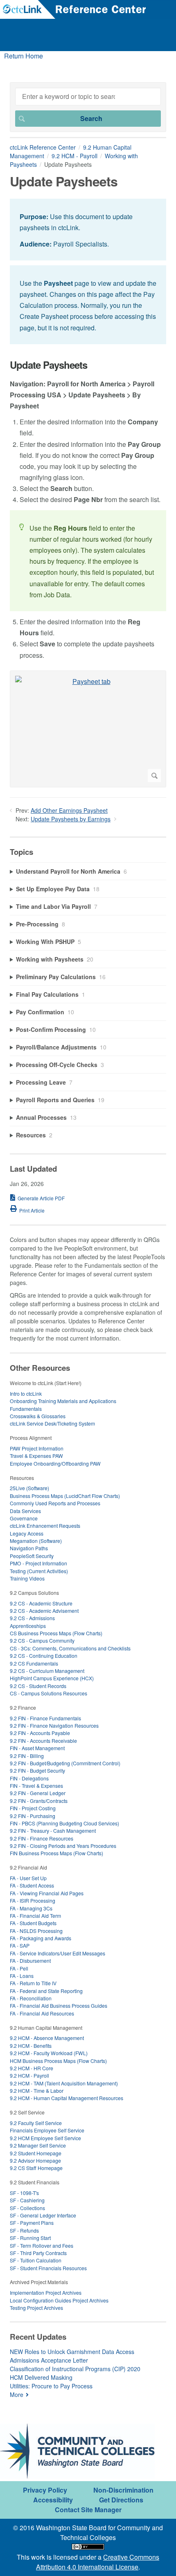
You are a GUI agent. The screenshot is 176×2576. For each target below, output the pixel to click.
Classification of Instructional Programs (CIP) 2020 (75, 2369)
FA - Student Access (32, 1885)
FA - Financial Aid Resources (42, 2013)
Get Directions (121, 2500)
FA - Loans (22, 1976)
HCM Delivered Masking (41, 2377)
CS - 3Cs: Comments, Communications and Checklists (70, 1648)
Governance (24, 1518)
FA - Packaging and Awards (41, 1938)
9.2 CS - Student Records (38, 1686)
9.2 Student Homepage (36, 2153)
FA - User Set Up (28, 1878)
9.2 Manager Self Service (38, 2145)
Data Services (25, 1511)
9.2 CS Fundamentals (34, 1663)
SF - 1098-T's (24, 2193)
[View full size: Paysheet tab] (88, 729)
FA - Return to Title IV (33, 1983)
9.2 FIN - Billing (27, 1756)
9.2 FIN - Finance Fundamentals (45, 1718)
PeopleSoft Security (32, 1556)
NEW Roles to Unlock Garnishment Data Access (72, 2352)
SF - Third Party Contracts (38, 2253)
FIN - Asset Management (37, 1748)
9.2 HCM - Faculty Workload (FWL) (49, 2053)
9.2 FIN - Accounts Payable (40, 1733)
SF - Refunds (24, 2230)
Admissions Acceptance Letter (49, 2360)
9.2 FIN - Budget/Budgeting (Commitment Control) (65, 1763)
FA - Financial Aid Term (35, 1916)
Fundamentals (26, 1409)
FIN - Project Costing (33, 1808)
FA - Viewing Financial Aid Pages (47, 1893)
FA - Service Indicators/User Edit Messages (58, 1953)
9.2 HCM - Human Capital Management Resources (67, 2098)
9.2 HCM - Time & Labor (37, 2091)
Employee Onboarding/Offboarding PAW (55, 1463)
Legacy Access (27, 1533)
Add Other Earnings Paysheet (69, 810)
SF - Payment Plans (32, 2223)
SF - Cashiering (27, 2200)
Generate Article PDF (41, 1198)
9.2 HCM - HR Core (32, 2068)
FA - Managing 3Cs (31, 1908)
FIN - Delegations (29, 1778)
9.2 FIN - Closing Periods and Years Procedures (63, 1846)
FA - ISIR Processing (33, 1900)
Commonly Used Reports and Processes (55, 1503)
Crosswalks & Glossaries (38, 1416)
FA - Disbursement (30, 1961)
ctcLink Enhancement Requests (45, 1526)
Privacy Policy (45, 2490)
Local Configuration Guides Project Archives (59, 2300)
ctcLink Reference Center (43, 147)
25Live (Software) (29, 1488)
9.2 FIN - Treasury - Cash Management (53, 1831)
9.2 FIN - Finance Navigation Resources (54, 1725)
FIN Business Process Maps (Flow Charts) (56, 1853)
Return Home (24, 56)
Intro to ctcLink (26, 1393)
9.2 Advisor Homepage (35, 2160)
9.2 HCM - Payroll (74, 156)
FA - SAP (20, 1945)
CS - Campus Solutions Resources (49, 1693)
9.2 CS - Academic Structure (41, 1603)
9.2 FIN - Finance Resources (42, 1838)
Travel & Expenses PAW (36, 1456)
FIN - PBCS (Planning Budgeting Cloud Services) (64, 1823)
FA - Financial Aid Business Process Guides (59, 2005)
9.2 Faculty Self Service (36, 2123)
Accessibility (53, 2500)
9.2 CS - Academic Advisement (44, 1611)
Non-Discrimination (123, 2490)
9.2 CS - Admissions (32, 1618)
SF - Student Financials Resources (48, 2268)
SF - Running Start (30, 2238)
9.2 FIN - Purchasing (33, 1816)
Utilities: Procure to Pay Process (51, 2386)
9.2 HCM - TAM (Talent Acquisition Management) (64, 2083)
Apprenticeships (28, 1626)
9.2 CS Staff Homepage (36, 2168)
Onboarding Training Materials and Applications (63, 1401)
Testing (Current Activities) (39, 1571)
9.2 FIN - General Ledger (38, 1793)
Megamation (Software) (36, 1541)
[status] (88, 230)
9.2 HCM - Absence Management (47, 2038)
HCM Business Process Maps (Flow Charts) (58, 2061)
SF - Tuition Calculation (36, 2260)
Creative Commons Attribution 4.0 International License (98, 2562)
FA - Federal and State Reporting (46, 1991)
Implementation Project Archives (46, 2292)
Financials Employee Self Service (47, 2130)
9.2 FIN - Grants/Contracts (39, 1801)
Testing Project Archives (36, 2308)
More (17, 2394)
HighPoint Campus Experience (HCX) (52, 1678)
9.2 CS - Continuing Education (44, 1656)
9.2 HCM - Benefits (31, 2046)
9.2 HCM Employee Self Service (45, 2138)
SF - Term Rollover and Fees (42, 2245)
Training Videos (27, 1578)
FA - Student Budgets (33, 1923)
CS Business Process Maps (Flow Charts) (56, 1633)
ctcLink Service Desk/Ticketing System (52, 1423)
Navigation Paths (29, 1548)
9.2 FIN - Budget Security (37, 1770)
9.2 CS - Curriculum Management (47, 1671)
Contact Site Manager (88, 2510)
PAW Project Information (37, 1448)
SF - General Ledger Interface (43, 2215)
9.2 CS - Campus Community (42, 1640)
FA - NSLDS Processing (36, 1931)
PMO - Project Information (38, 1563)
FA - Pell (19, 1968)
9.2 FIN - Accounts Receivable (43, 1741)
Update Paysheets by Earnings (71, 819)
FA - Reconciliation (31, 1998)
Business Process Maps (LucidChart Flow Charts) (65, 1496)
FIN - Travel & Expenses (36, 1786)
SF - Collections (27, 2208)
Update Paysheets (49, 365)
